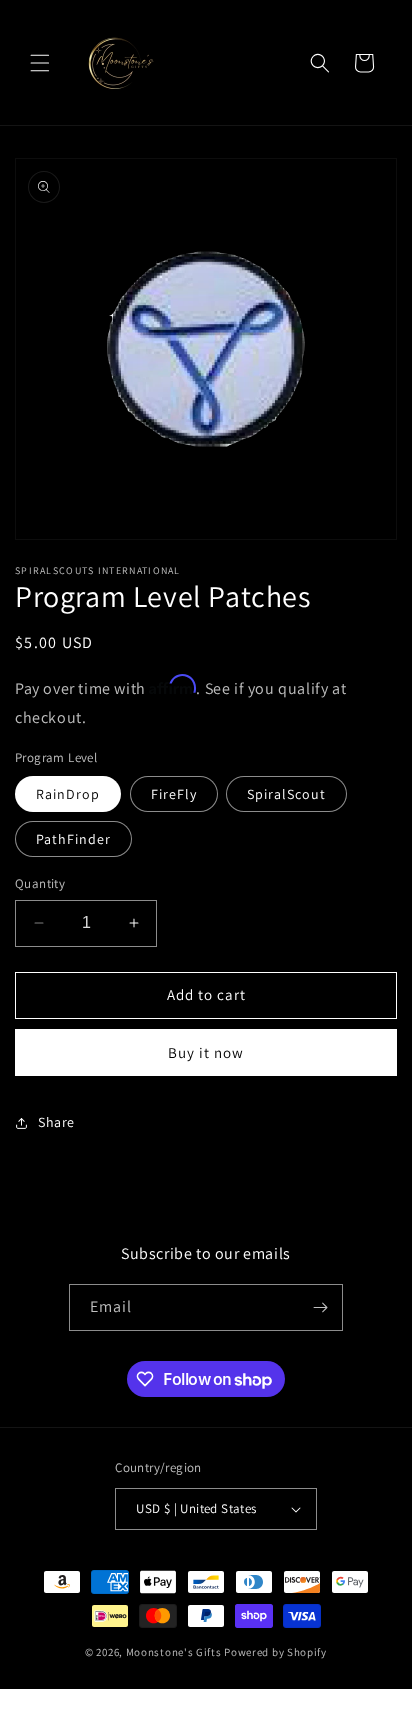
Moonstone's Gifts (174, 1652)
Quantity (40, 883)
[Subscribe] (320, 1307)
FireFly (174, 794)
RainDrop (68, 794)
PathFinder (73, 839)
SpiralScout (286, 794)
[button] (40, 63)
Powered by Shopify (275, 1652)
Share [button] (56, 1122)
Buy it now (206, 1052)
